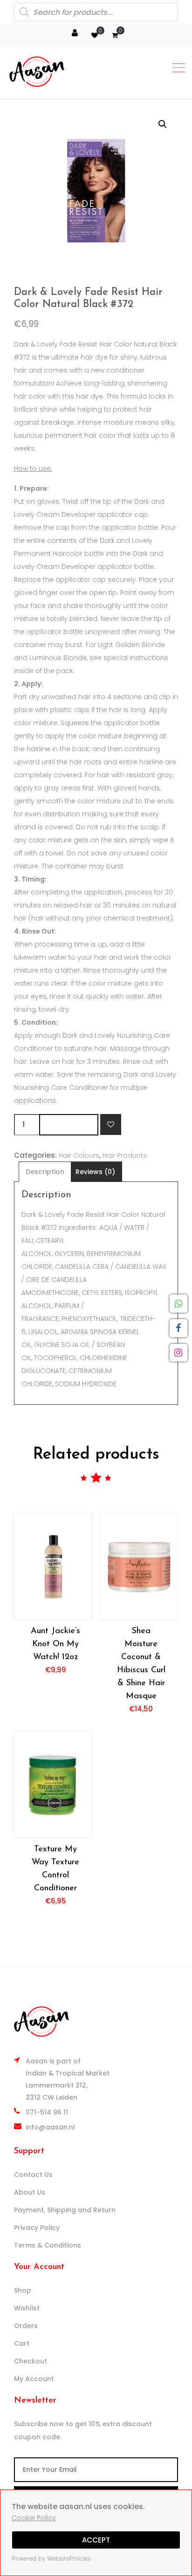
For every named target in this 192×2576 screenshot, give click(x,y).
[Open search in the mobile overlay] (96, 12)
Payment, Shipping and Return (65, 2210)
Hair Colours (79, 1155)
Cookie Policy (34, 2518)
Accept (96, 2540)
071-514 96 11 (47, 2112)
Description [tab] (45, 1172)
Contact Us (33, 2175)
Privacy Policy (37, 2228)
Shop (23, 2290)
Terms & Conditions (48, 2245)
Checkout (31, 2361)
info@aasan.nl (50, 2127)
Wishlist (27, 2308)
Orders (26, 2326)
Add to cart (69, 1124)
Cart (22, 2343)
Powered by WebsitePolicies (51, 2559)
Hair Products (125, 1155)
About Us (30, 2192)
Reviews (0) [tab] (95, 1172)
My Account (34, 2379)
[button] (163, 124)
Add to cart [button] (53, 1566)
